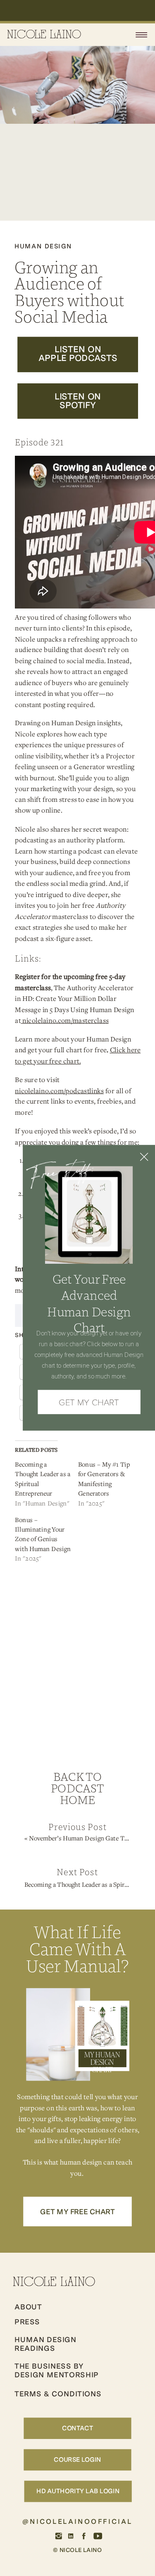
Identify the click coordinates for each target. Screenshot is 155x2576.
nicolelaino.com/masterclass (66, 1020)
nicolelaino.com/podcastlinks (59, 1090)
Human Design (43, 246)
